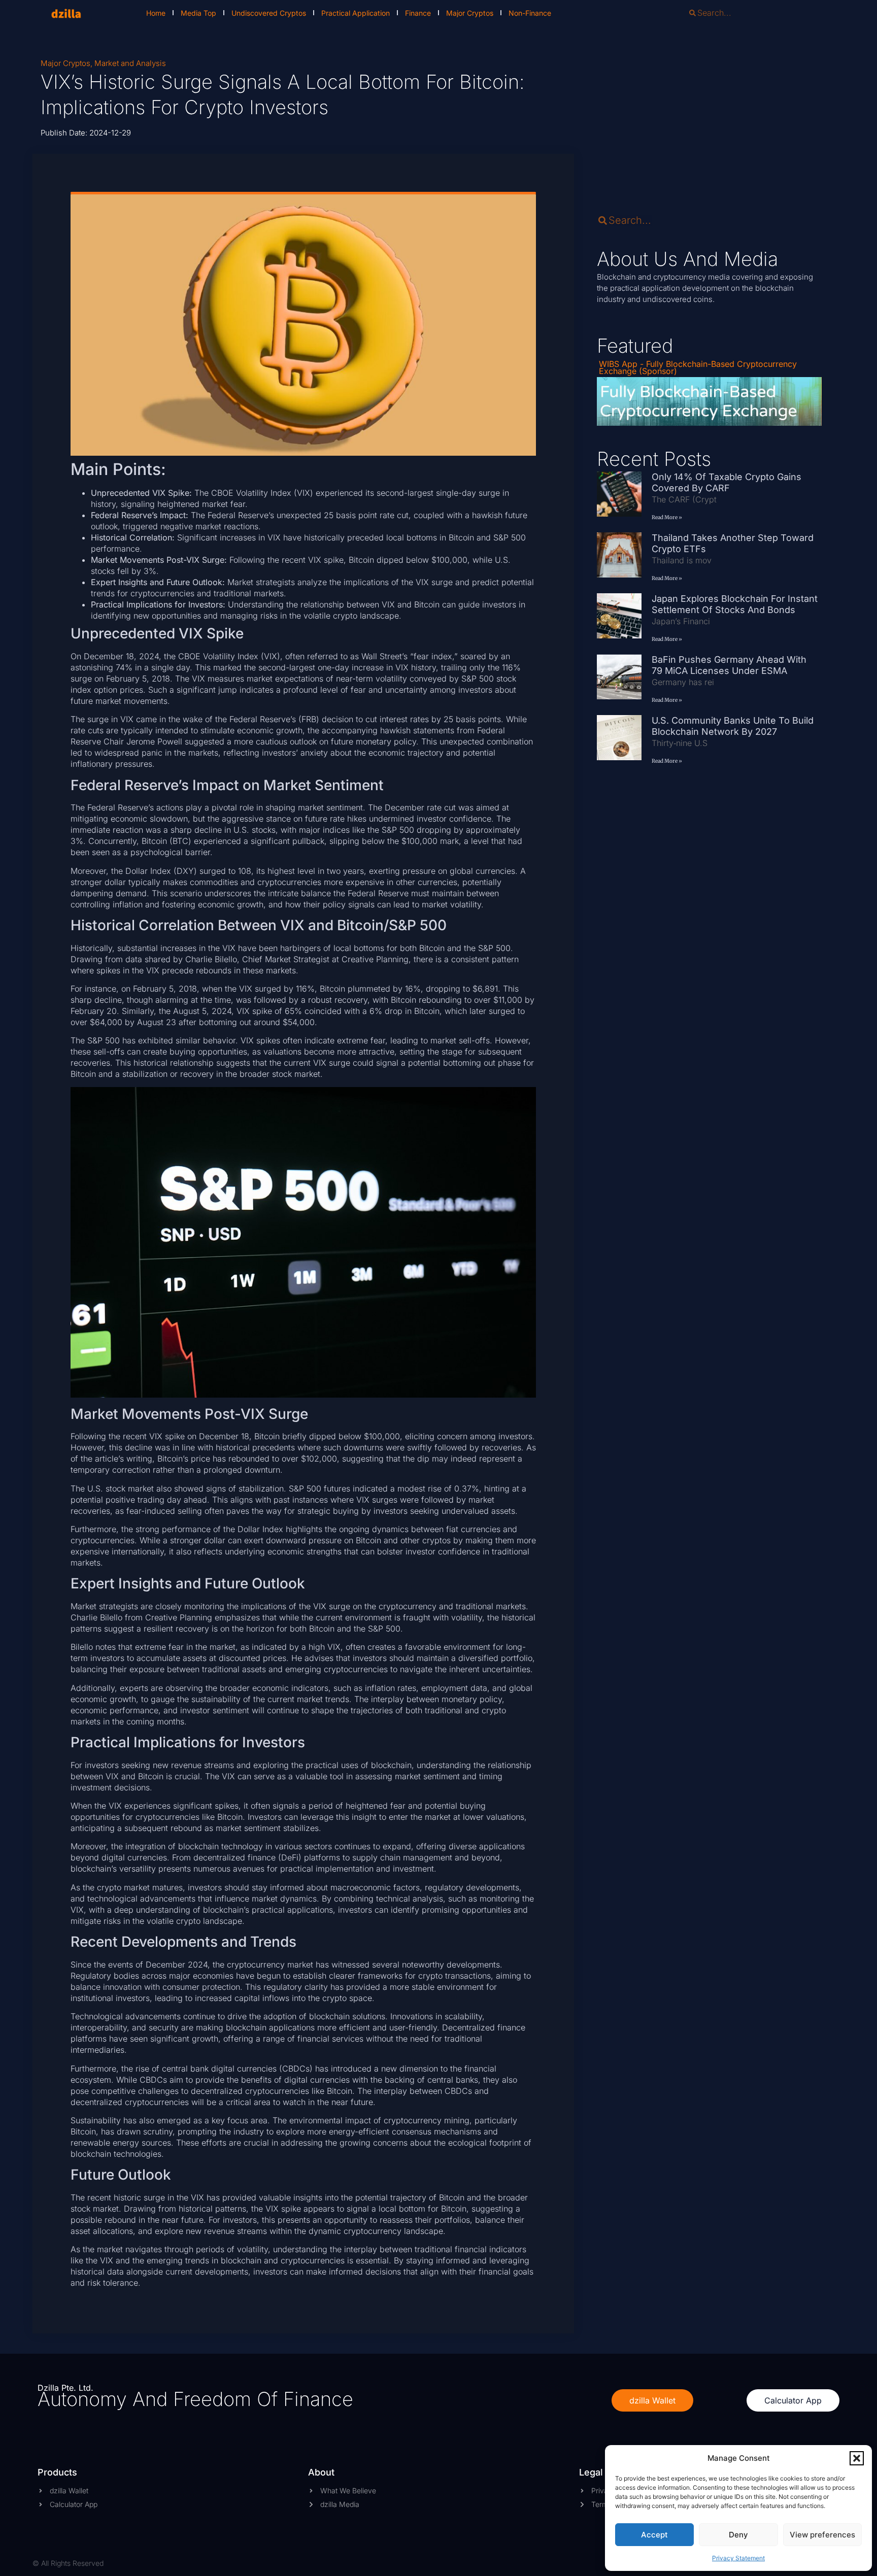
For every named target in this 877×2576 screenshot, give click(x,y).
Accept (654, 2535)
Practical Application (356, 13)
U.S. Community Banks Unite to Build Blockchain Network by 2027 (733, 726)
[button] (857, 2458)
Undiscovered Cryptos (269, 13)
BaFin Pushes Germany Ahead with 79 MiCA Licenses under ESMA (729, 665)
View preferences (822, 2535)
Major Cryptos (470, 13)
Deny (738, 2535)
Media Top (198, 13)
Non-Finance (530, 13)
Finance (418, 13)
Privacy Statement (738, 2558)
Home (156, 13)
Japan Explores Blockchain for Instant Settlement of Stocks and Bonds (735, 604)
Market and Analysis (130, 63)
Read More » (667, 517)
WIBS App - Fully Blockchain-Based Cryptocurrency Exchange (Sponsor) (698, 367)
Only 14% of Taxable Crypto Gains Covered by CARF (727, 482)
